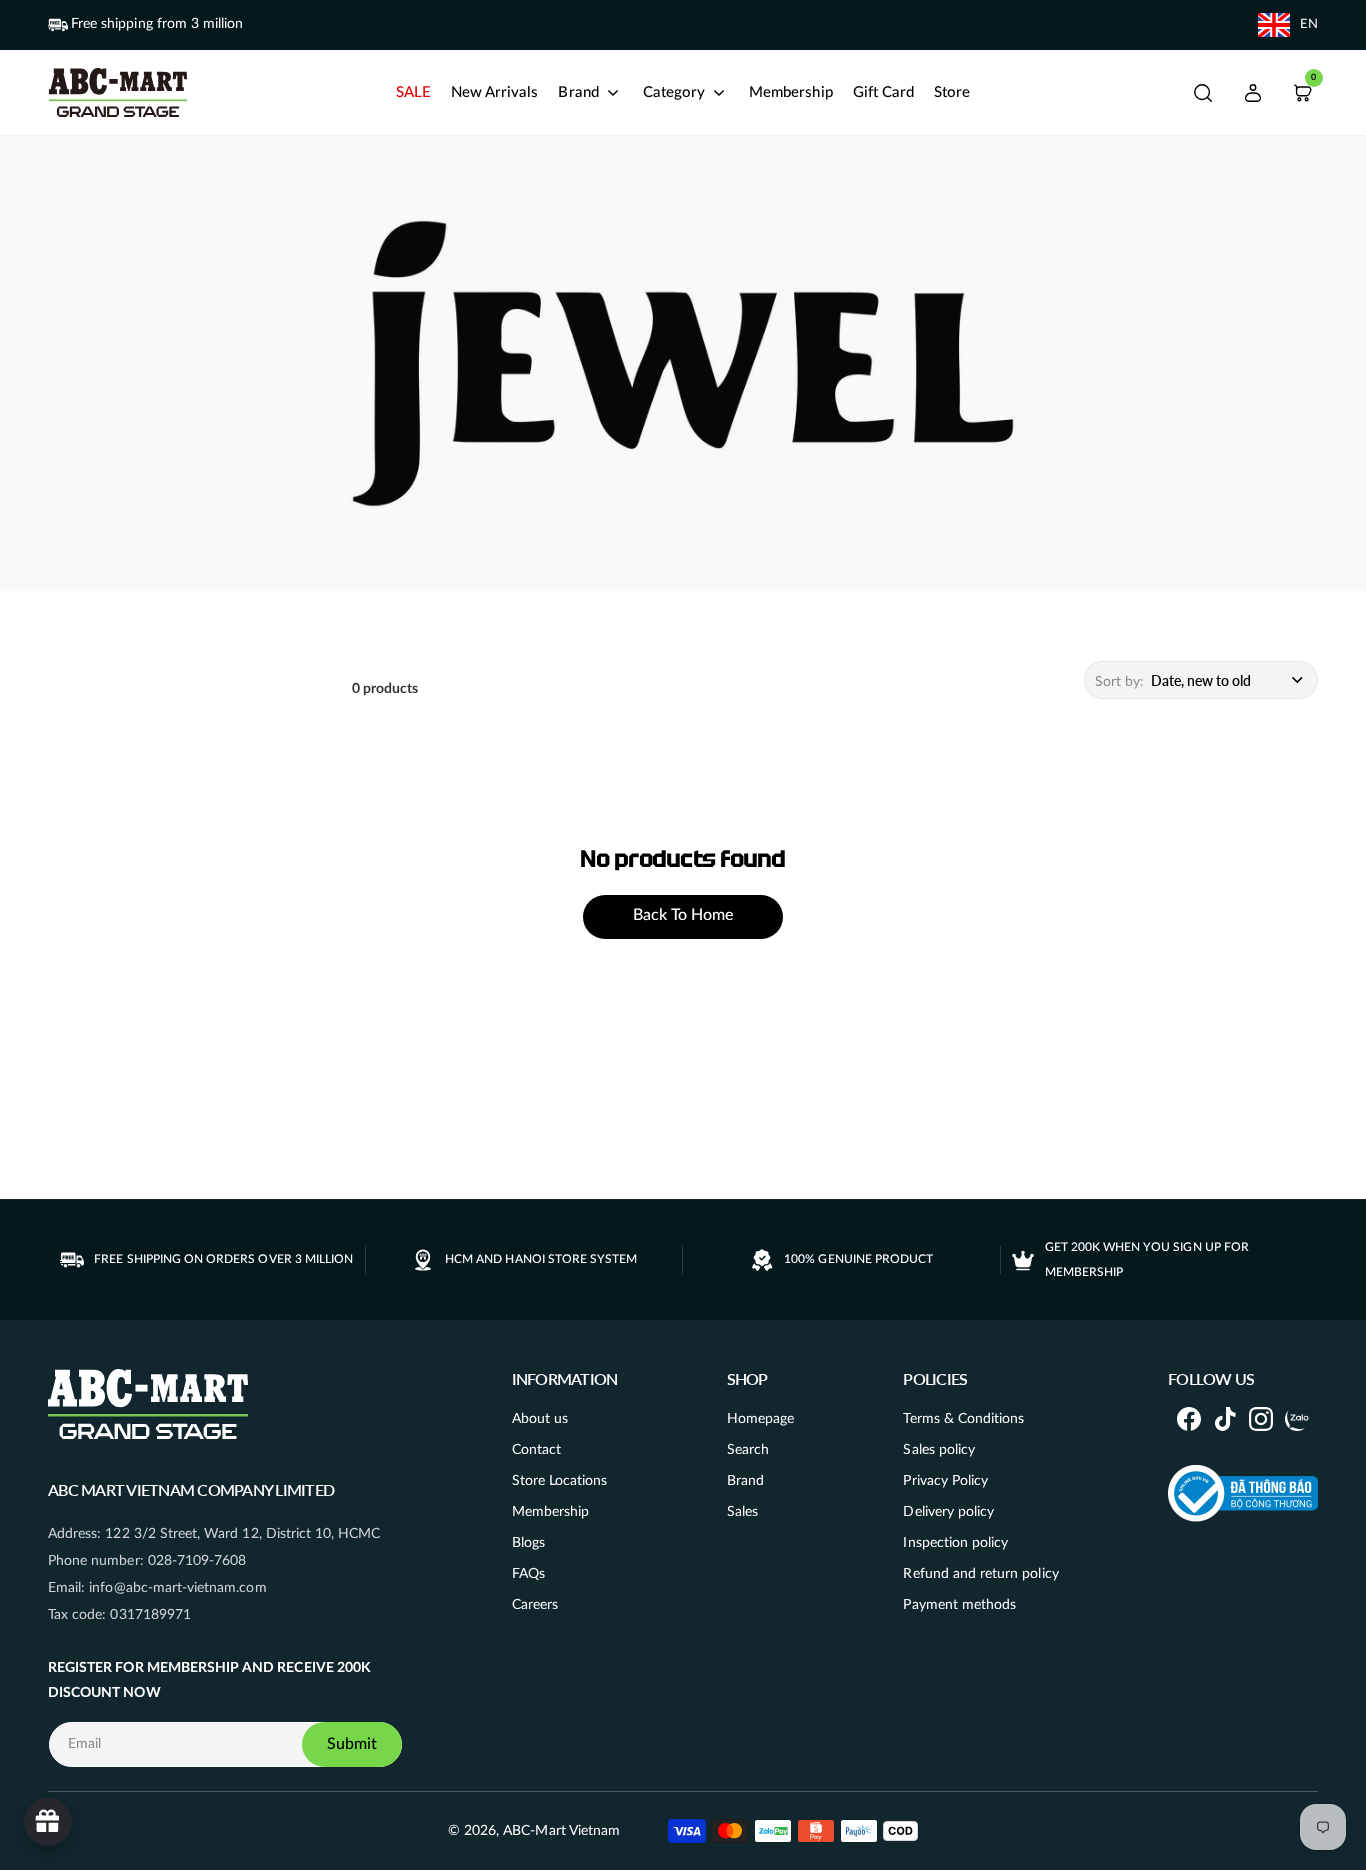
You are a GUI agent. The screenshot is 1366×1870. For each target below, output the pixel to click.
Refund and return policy (980, 1574)
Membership (551, 1512)
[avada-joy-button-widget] (48, 1822)
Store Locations (560, 1481)
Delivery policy (948, 1512)
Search (748, 1450)
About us (540, 1419)
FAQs (528, 1574)
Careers (535, 1605)
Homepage (760, 1419)
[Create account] (1253, 93)
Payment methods (959, 1605)
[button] (1203, 93)
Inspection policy (955, 1543)
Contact (536, 1450)
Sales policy (939, 1450)
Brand (745, 1481)
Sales (742, 1512)
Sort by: (1119, 682)
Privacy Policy (945, 1481)
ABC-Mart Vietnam (561, 1831)
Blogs (528, 1543)
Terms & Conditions (963, 1419)
